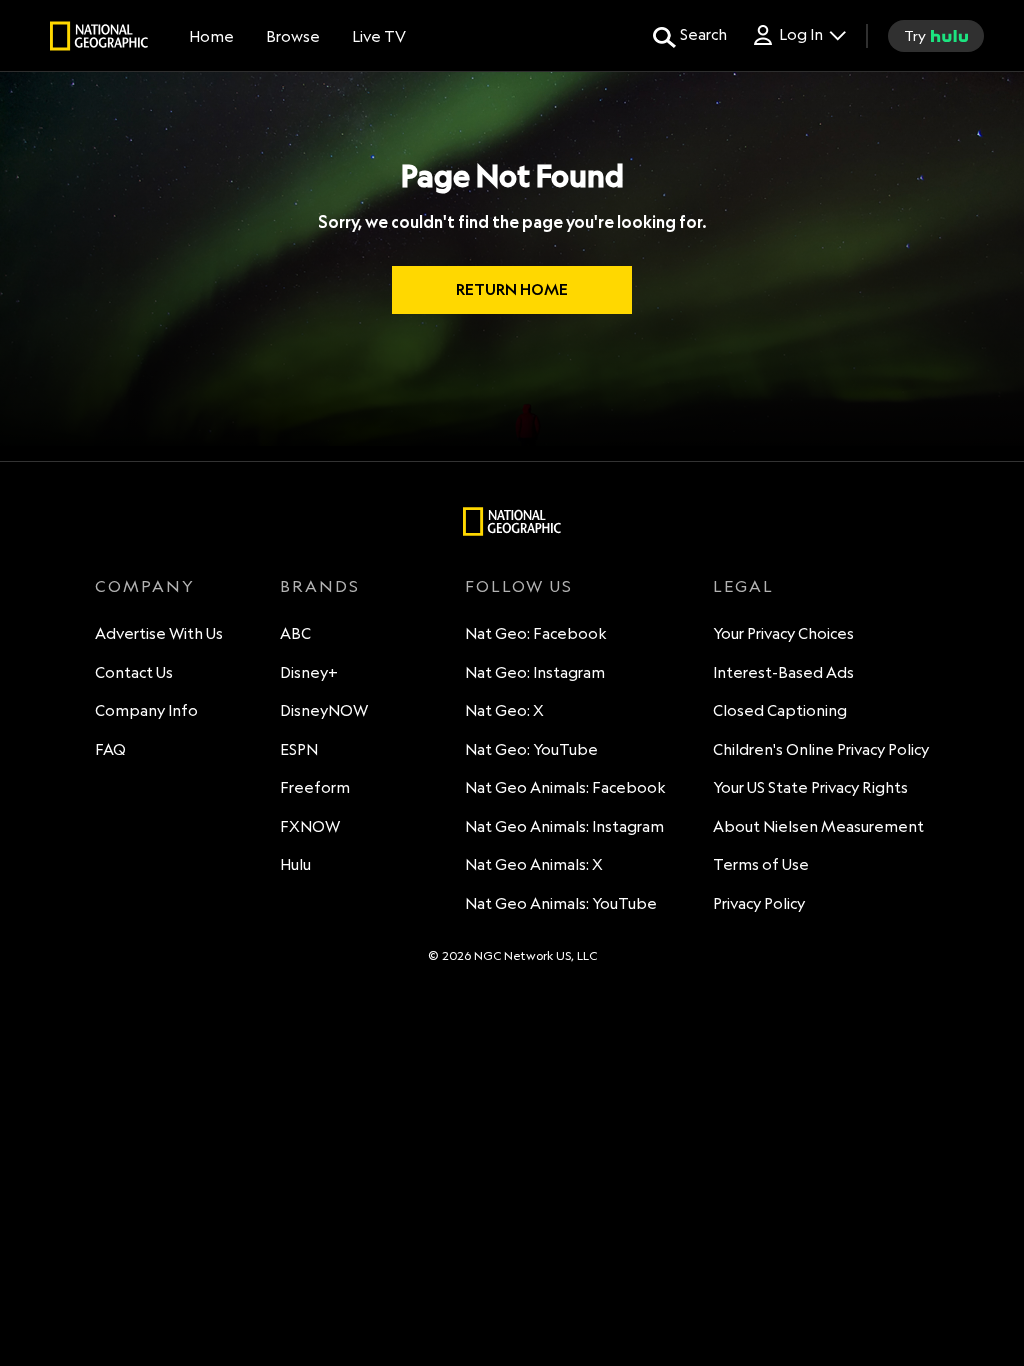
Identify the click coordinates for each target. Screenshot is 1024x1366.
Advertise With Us (159, 633)
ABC (295, 633)
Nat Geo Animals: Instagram (564, 826)
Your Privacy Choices (783, 633)
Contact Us (134, 672)
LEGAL (743, 586)
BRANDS (320, 586)
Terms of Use (761, 864)
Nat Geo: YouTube (531, 749)
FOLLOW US (519, 586)
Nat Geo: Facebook (536, 633)
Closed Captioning (780, 710)
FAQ (110, 749)
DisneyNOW (324, 710)
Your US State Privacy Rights (810, 787)
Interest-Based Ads (783, 672)
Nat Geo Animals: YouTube (561, 903)
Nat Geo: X (504, 710)
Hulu (295, 864)
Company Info (146, 710)
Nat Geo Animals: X (534, 864)
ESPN (299, 749)
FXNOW (310, 826)
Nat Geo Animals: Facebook (565, 787)
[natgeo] (99, 39)
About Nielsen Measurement (818, 826)
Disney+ (309, 672)
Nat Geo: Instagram (535, 672)
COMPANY (145, 586)
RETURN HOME (512, 289)
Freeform (315, 787)
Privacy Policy (759, 903)
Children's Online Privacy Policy (821, 749)
